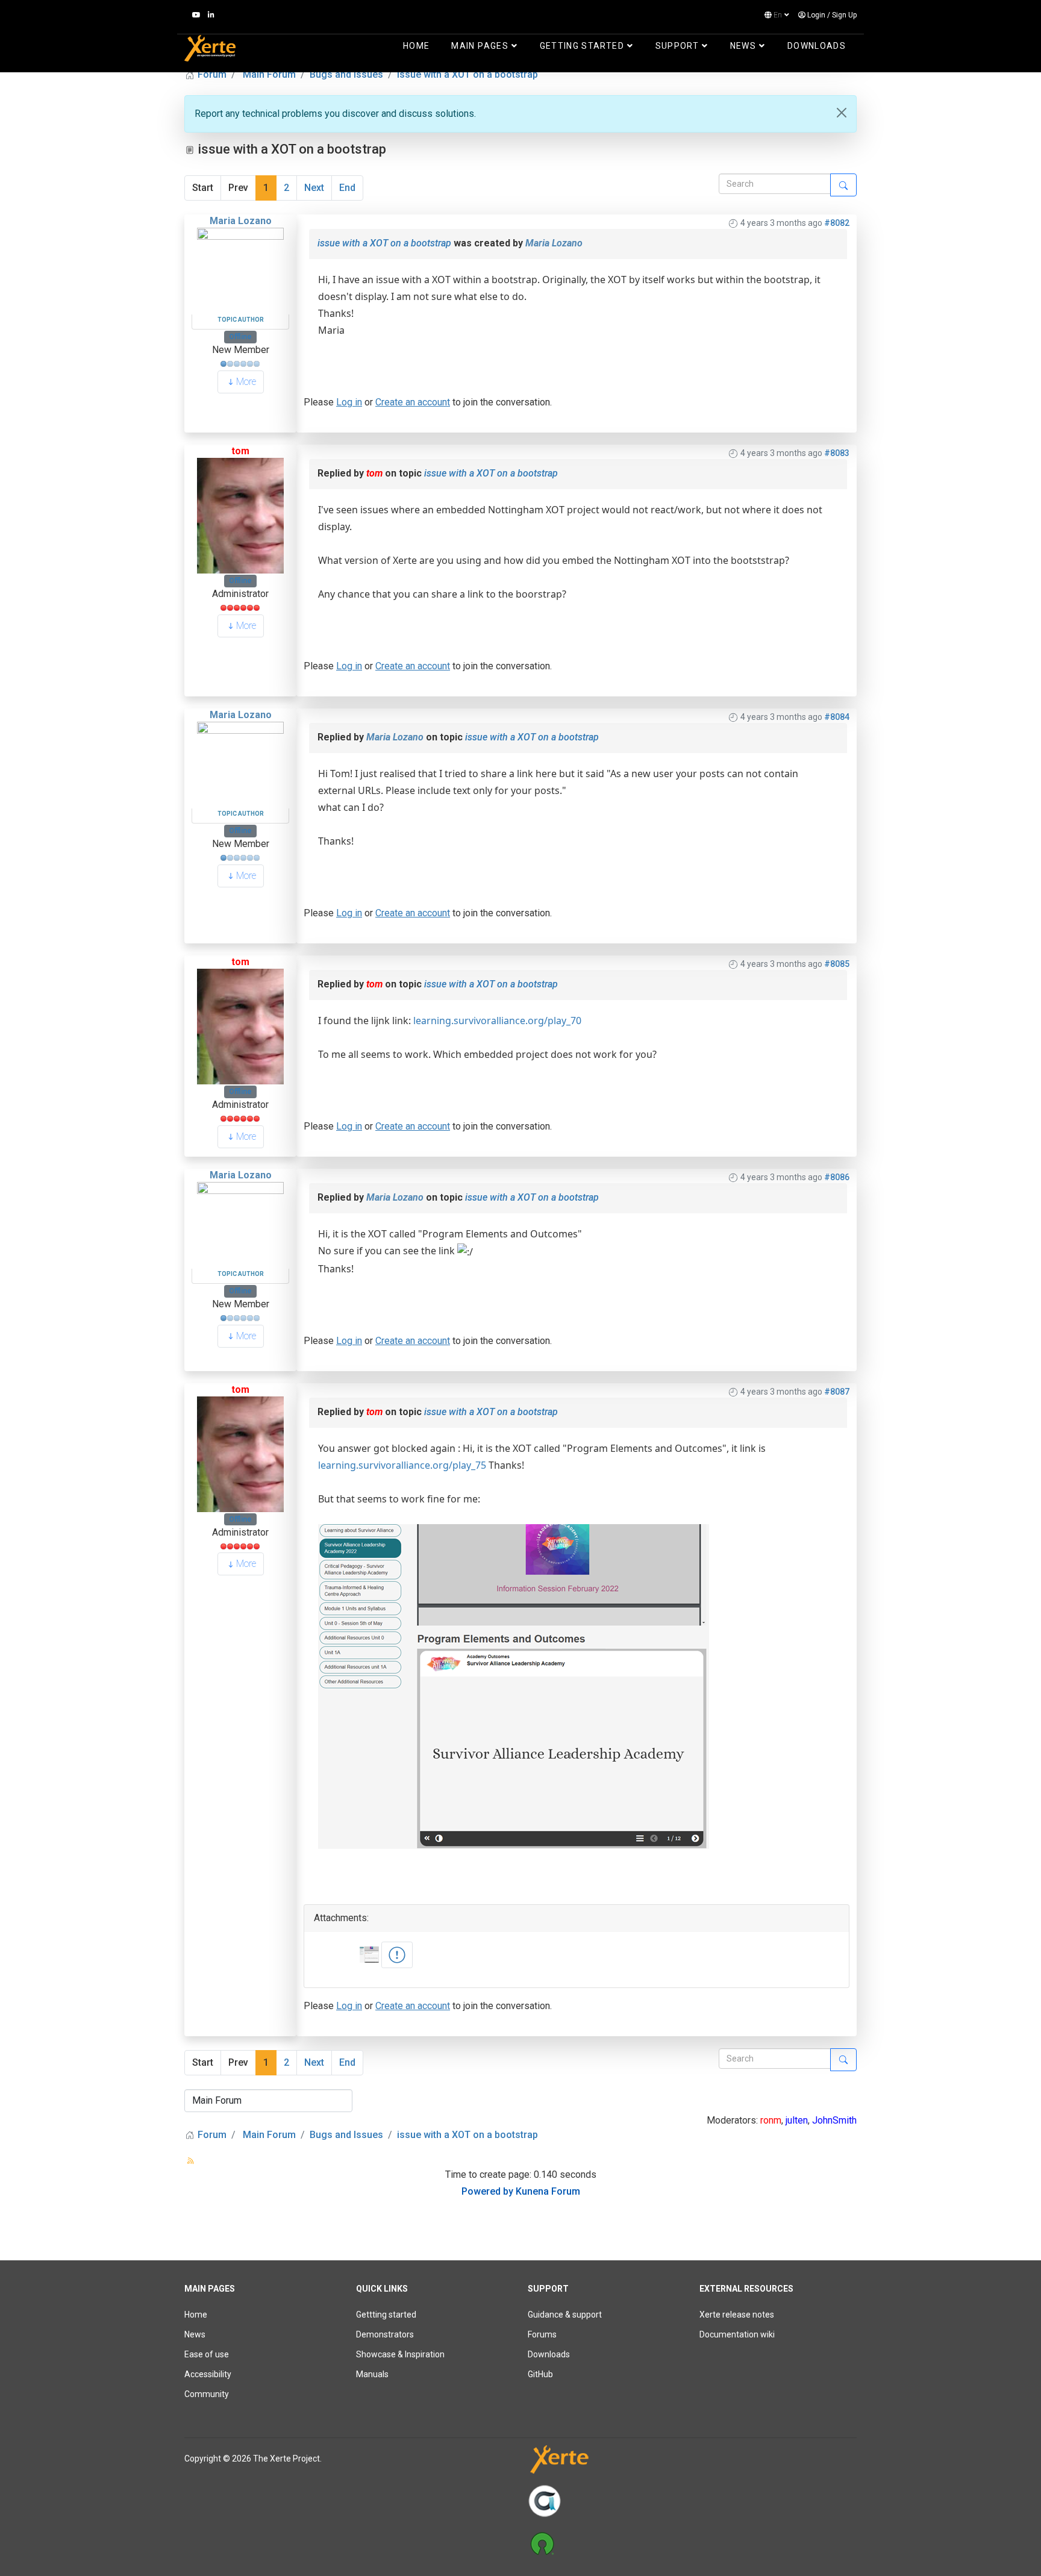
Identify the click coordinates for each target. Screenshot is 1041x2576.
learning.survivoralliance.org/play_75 (402, 1465)
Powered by (487, 2191)
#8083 (837, 453)
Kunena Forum (548, 2191)
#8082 (837, 223)
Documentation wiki (737, 2334)
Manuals (372, 2374)
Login (816, 15)
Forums (542, 2334)
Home (416, 46)
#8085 (837, 964)
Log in (349, 402)
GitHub (540, 2374)
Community (207, 2394)
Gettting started (386, 2315)
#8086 (837, 1177)
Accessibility (208, 2374)
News (743, 46)
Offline (240, 337)
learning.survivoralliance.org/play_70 (497, 1021)
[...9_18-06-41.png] (397, 1955)
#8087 (837, 1392)
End (347, 188)
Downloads (817, 46)
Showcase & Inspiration (400, 2354)
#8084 (837, 717)
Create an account (413, 402)
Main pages (480, 46)
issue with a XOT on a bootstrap (384, 243)
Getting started (582, 46)
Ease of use (207, 2354)
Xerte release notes (737, 2315)
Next (314, 188)
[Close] (842, 113)
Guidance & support (565, 2315)
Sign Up (844, 15)
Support (677, 46)
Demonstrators (385, 2334)
